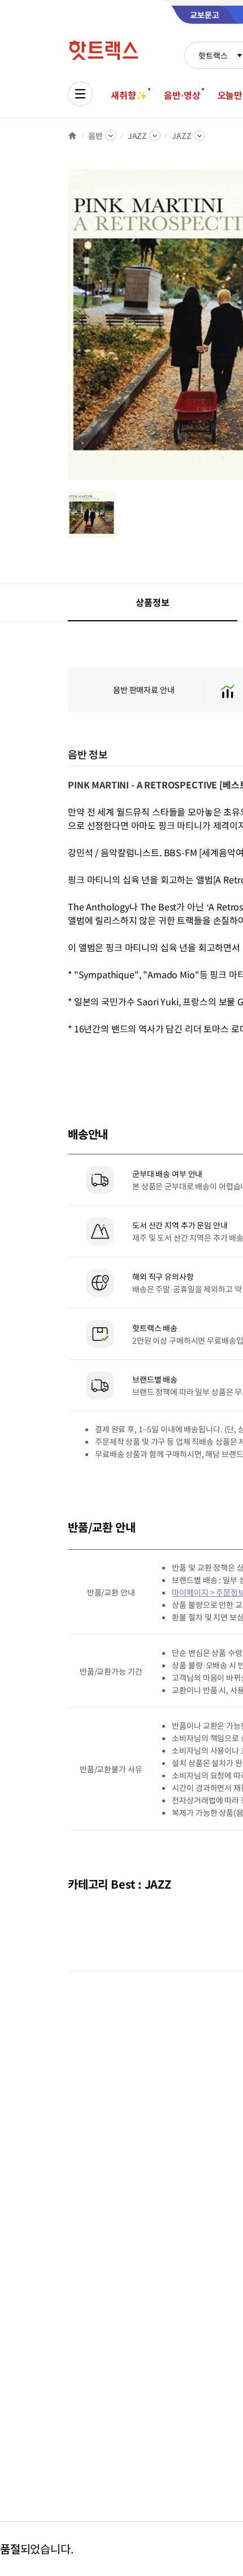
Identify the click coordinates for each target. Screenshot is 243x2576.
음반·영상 (182, 95)
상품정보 (152, 602)
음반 (96, 136)
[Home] (72, 136)
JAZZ (137, 136)
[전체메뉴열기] (80, 94)
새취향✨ (129, 95)
